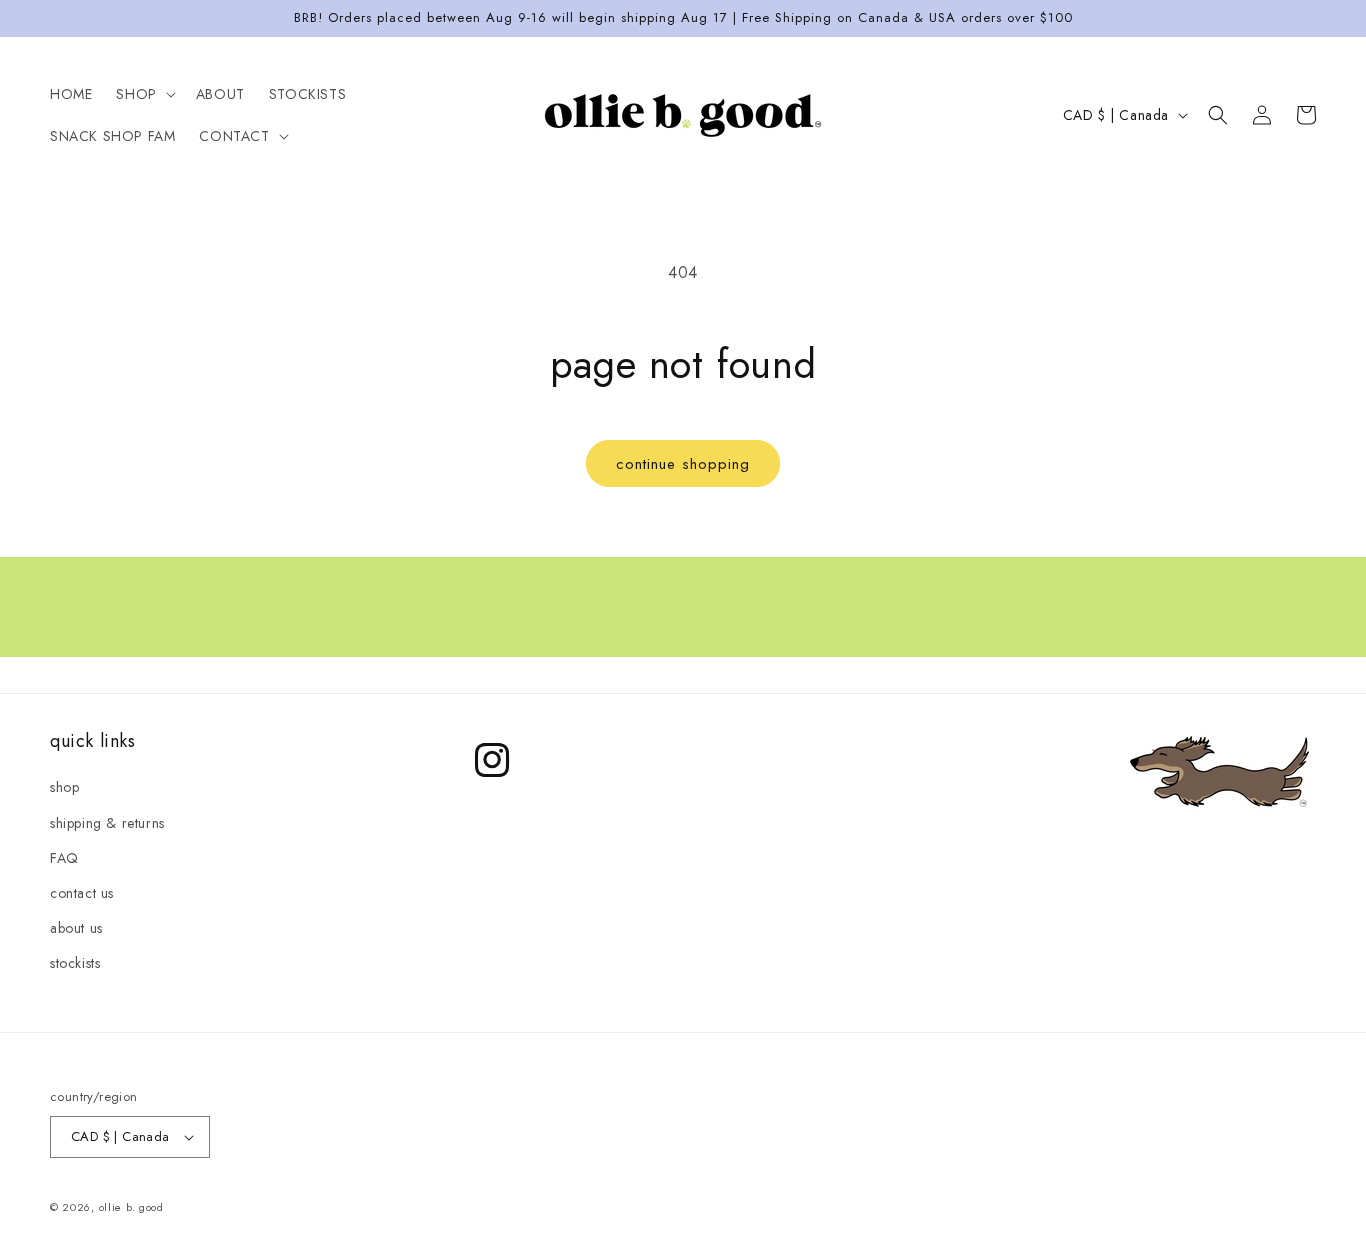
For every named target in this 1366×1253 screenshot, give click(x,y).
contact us (82, 893)
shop (64, 787)
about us (76, 928)
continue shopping (683, 464)
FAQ (64, 858)
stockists (75, 963)
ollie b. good (131, 1207)
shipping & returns (107, 823)
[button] (143, 94)
